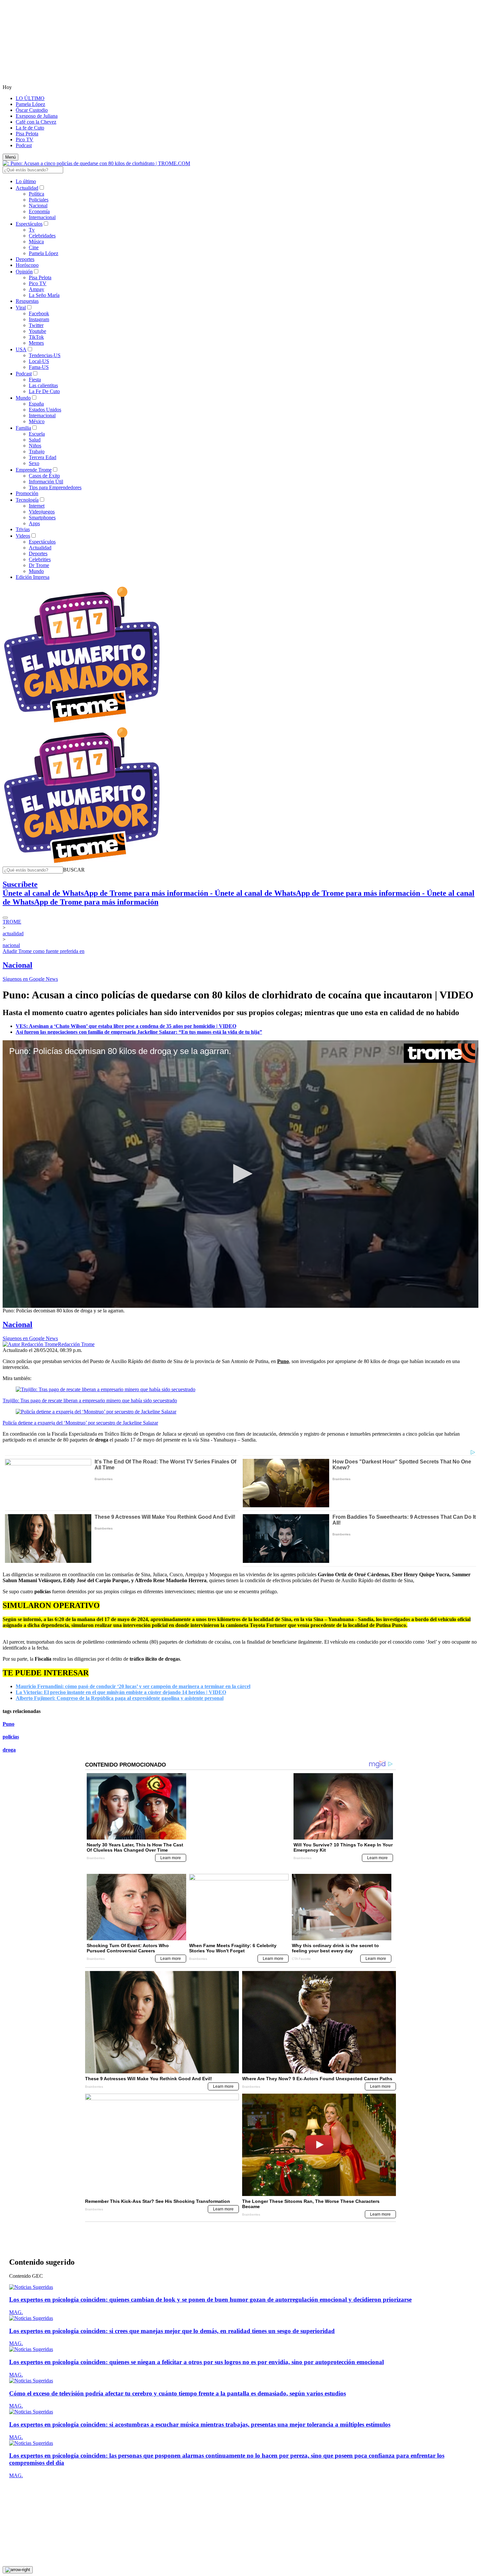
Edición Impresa (33, 577)
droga (9, 1750)
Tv (32, 230)
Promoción (27, 493)
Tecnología (27, 500)
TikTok (36, 337)
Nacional (38, 206)
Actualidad (27, 188)
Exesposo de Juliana (37, 116)
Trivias (23, 529)
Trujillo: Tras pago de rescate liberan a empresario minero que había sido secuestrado (90, 1400)
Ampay (36, 289)
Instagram (39, 319)
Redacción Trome (76, 1344)
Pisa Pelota (27, 134)
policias (11, 1737)
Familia (23, 428)
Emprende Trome (34, 470)
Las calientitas (43, 385)
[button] (74, 870)
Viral (21, 308)
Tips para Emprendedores (55, 487)
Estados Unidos (45, 410)
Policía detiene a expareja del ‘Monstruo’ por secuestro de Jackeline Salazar (80, 1423)
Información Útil (46, 482)
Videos (23, 536)
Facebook (39, 313)
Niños (35, 446)
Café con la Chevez (36, 122)
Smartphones (42, 518)
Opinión (24, 272)
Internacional (42, 217)
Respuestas (27, 301)
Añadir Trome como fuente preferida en (44, 951)
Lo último (26, 181)
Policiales (39, 200)
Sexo (34, 463)
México (37, 421)
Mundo (23, 398)
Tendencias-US (45, 355)
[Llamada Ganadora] (82, 723)
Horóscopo (27, 265)
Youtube (37, 331)
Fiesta (35, 380)
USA (21, 349)
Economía (39, 211)
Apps (34, 523)
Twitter (36, 325)
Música (36, 242)
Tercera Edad (43, 457)
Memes (36, 343)
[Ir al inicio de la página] (18, 2538)
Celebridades (42, 236)
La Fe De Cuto (44, 391)
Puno (9, 1724)
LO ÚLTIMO (30, 98)
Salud (35, 440)
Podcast (24, 145)
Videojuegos (42, 512)
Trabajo (37, 451)
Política (36, 194)
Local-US (39, 361)
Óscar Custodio (32, 110)
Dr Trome (39, 565)
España (36, 404)
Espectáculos (29, 224)
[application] (240, 1174)
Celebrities (40, 559)
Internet (37, 506)
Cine (34, 247)
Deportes (25, 259)
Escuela (37, 434)
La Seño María (44, 295)
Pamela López (30, 104)
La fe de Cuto (30, 128)
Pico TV (25, 139)
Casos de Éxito (44, 476)
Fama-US (39, 367)
